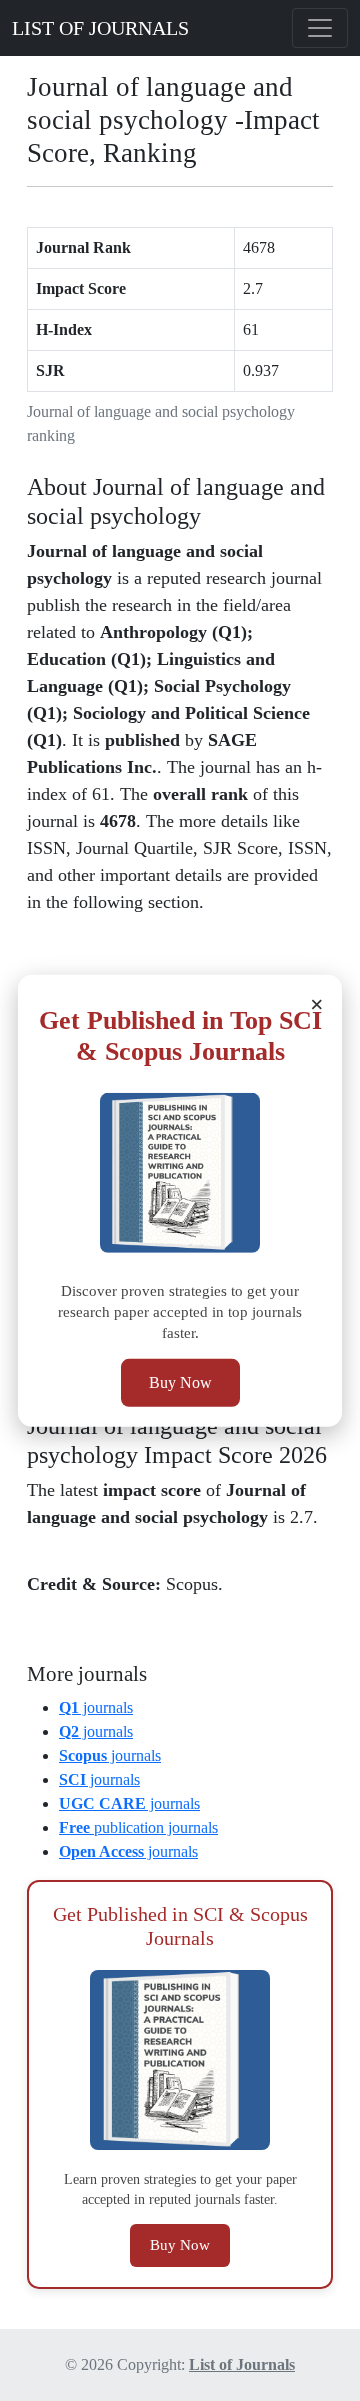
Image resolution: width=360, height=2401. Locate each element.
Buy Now (180, 1382)
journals (96, 1707)
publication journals (138, 1827)
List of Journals (242, 2364)
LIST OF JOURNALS (100, 28)
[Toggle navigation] (320, 28)
